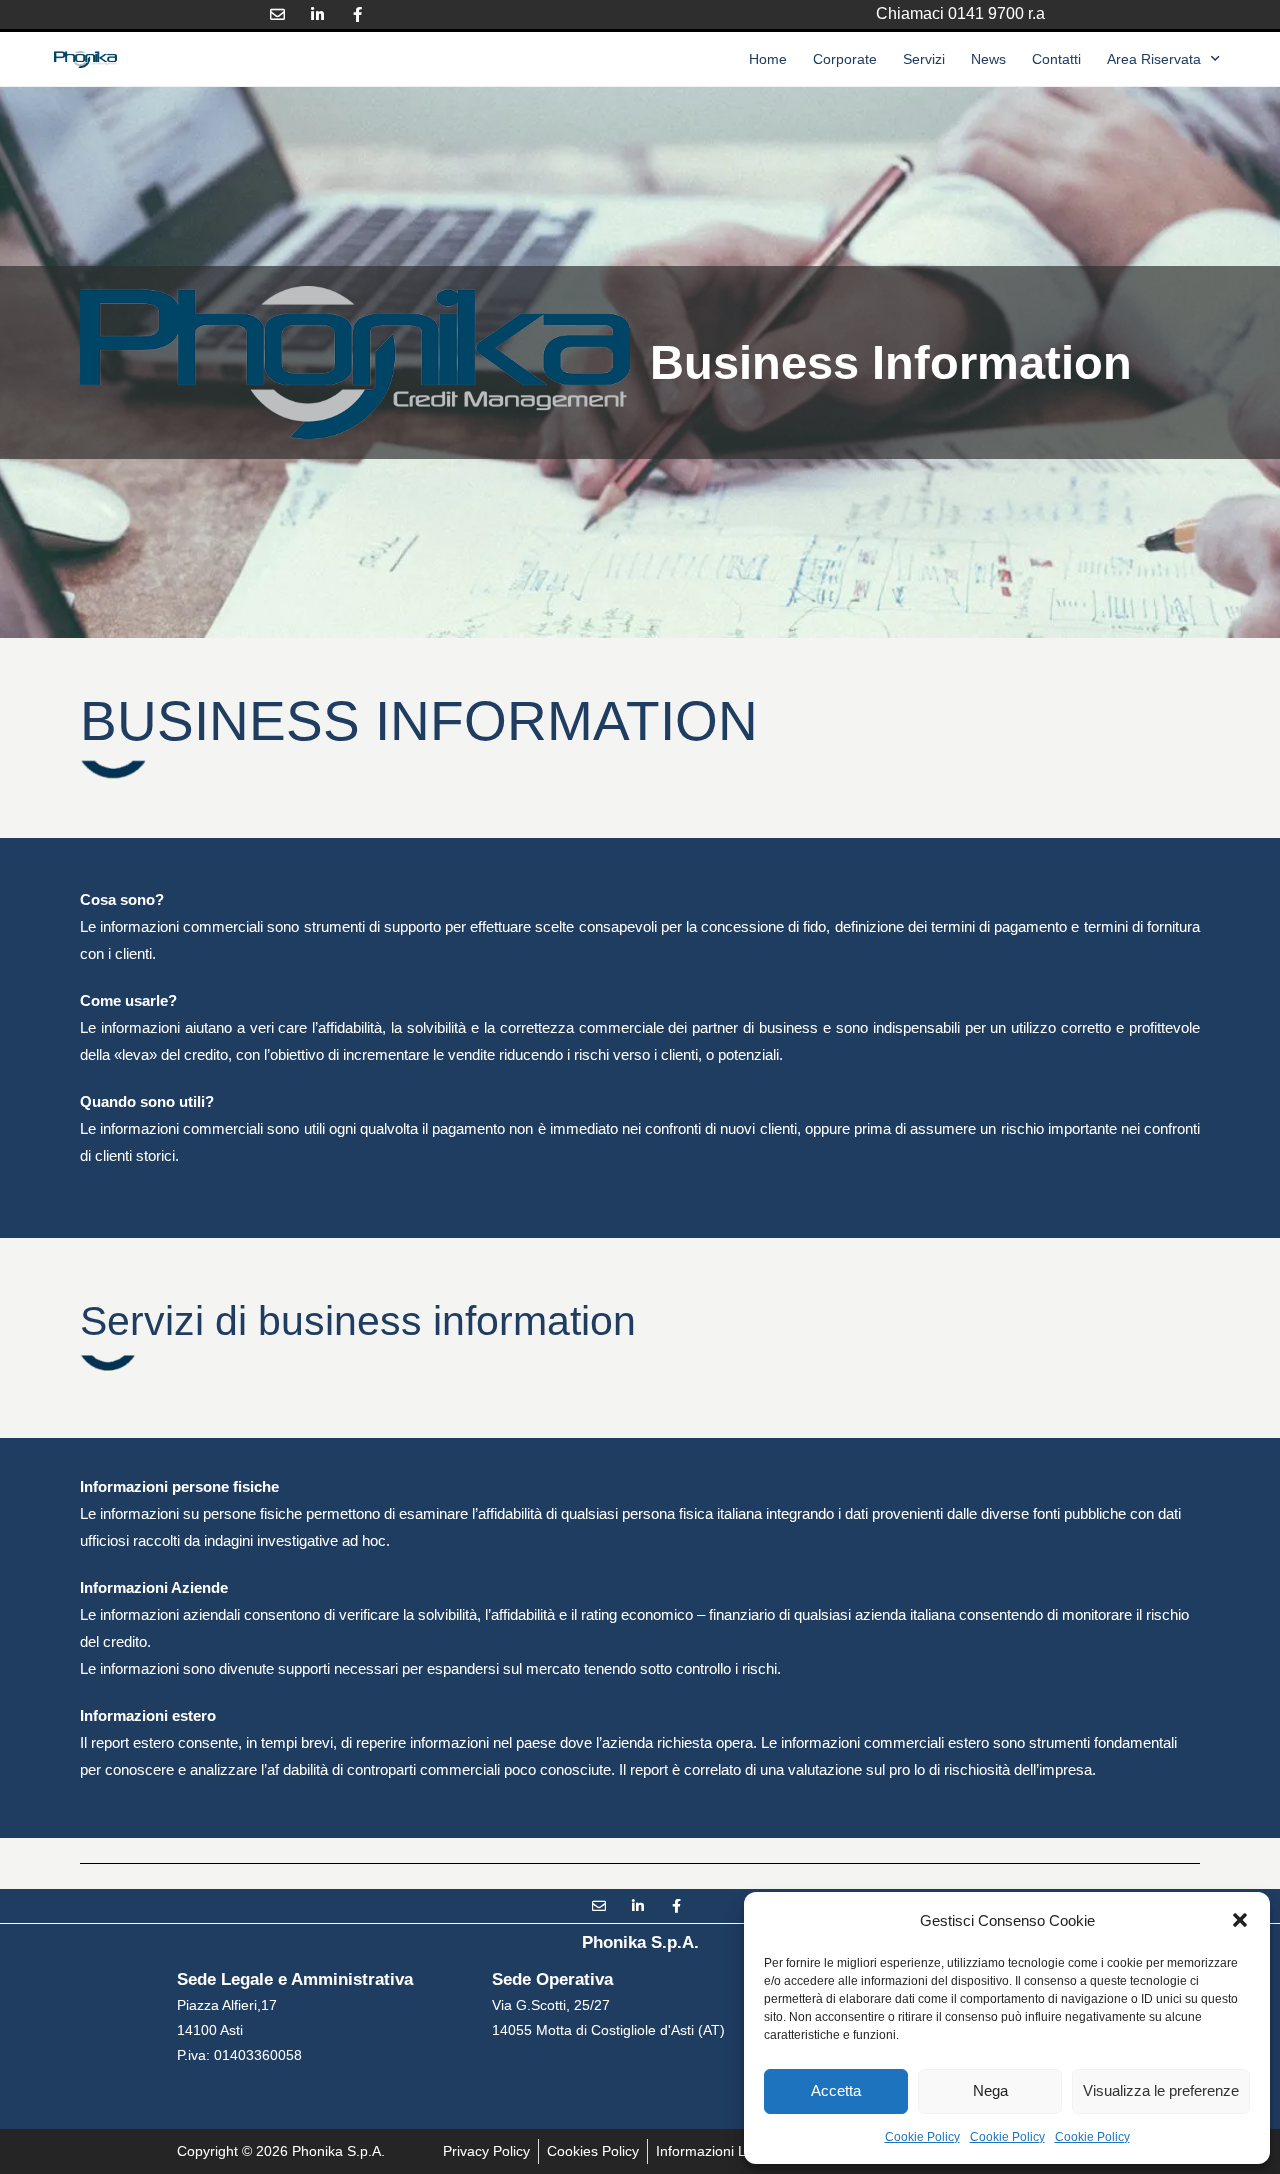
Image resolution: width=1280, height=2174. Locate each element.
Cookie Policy (922, 2137)
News (988, 59)
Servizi (924, 59)
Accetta (836, 2090)
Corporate (845, 59)
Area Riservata (1154, 59)
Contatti (1056, 59)
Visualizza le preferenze (1161, 2090)
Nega (990, 2090)
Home (768, 59)
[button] (1240, 1920)
